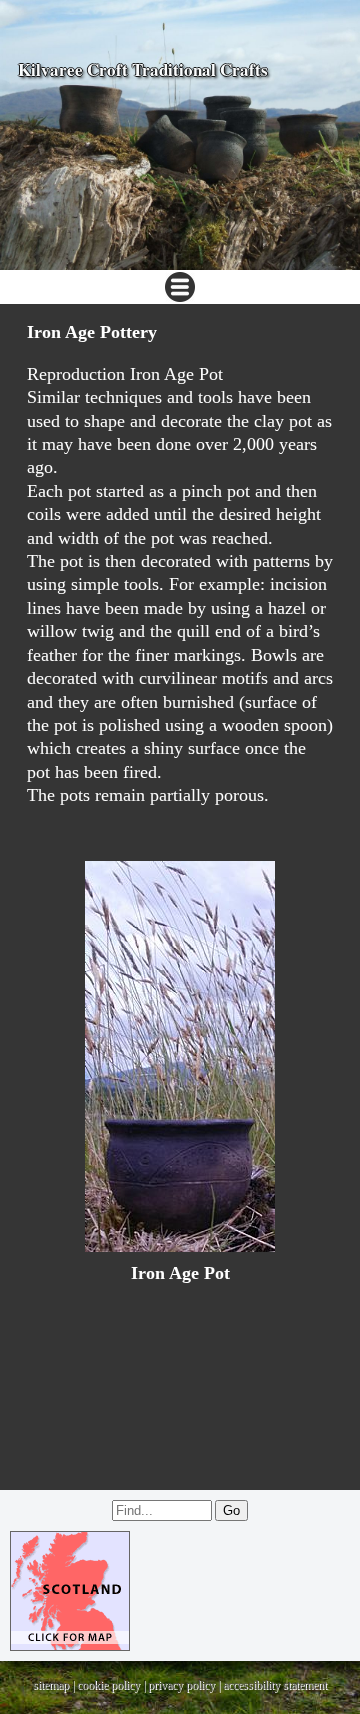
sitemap (51, 1685)
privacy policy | (185, 1685)
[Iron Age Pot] (180, 1056)
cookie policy (108, 1685)
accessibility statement (275, 1685)
